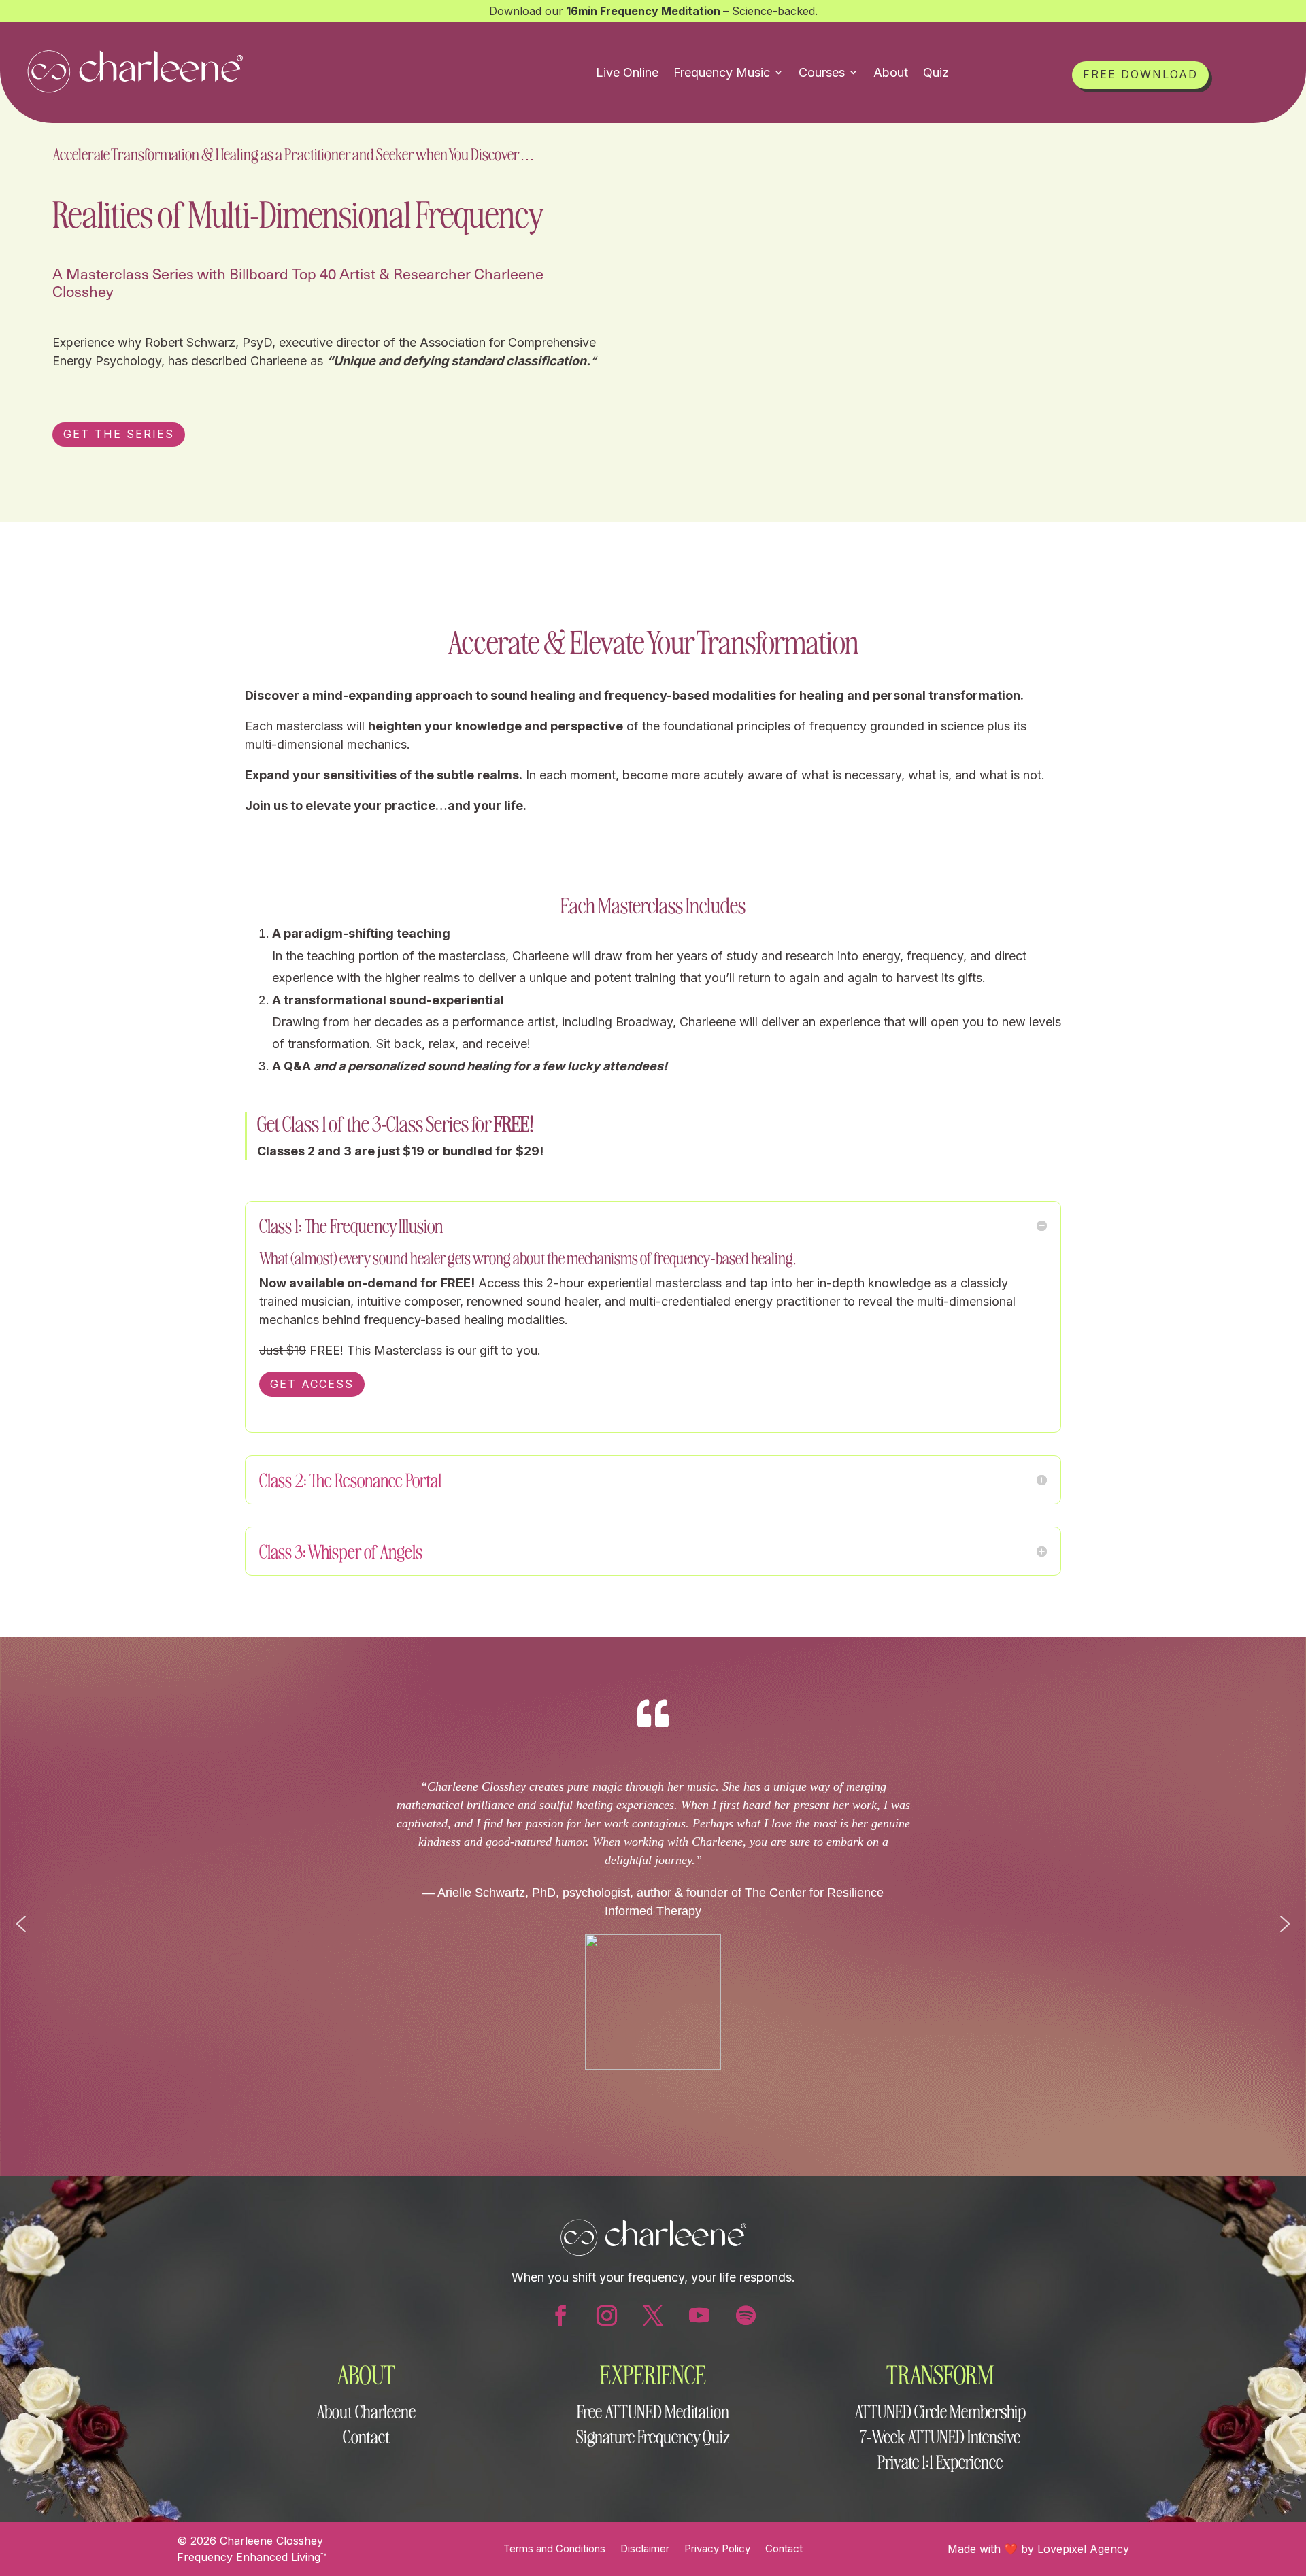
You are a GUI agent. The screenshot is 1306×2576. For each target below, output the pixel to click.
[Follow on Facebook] (560, 2316)
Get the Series (119, 434)
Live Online (627, 72)
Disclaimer (645, 2548)
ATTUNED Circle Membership (940, 2411)
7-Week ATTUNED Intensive (940, 2436)
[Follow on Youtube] (699, 2316)
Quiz (936, 72)
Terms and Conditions (554, 2548)
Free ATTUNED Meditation (653, 2411)
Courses (822, 72)
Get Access (312, 1384)
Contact (366, 2436)
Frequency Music (722, 72)
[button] (21, 1924)
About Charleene (366, 2411)
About (891, 72)
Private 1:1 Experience (940, 2461)
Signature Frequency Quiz (653, 2436)
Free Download (1140, 74)
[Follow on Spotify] (746, 2316)
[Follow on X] (653, 2316)
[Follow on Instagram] (607, 2316)
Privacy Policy (717, 2548)
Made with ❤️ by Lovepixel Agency (1038, 2549)
